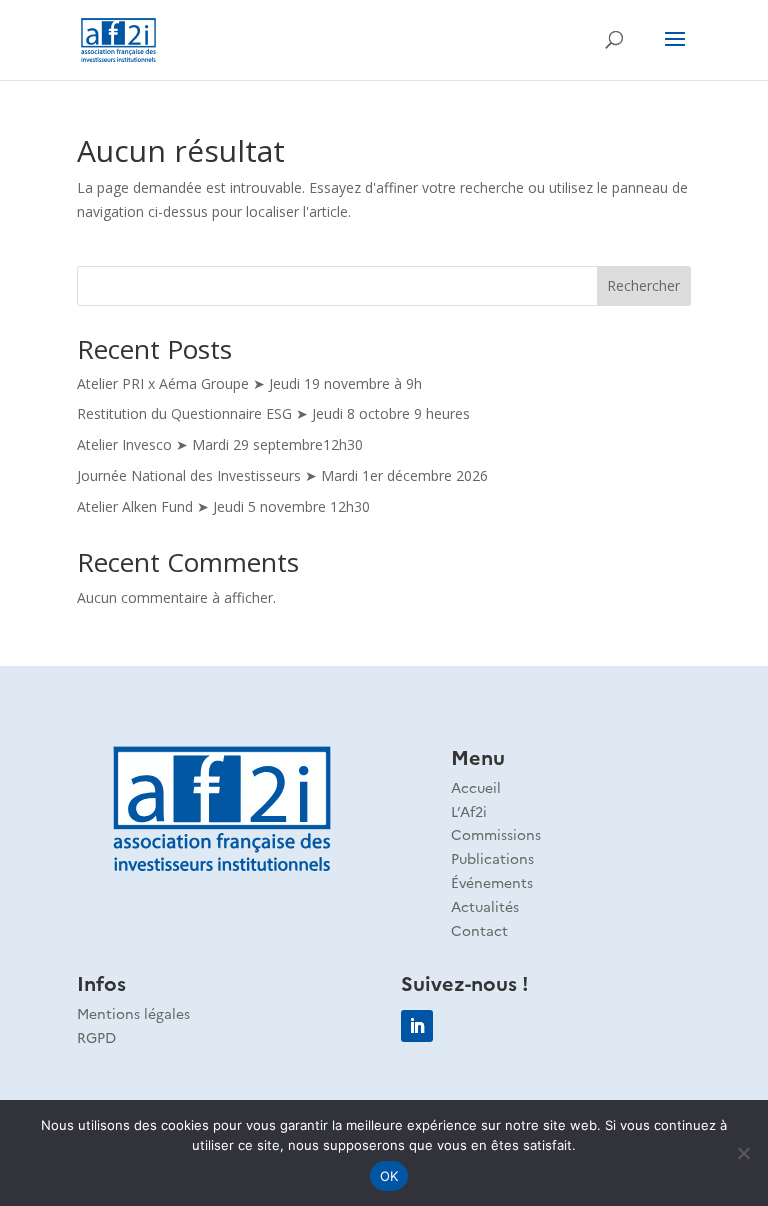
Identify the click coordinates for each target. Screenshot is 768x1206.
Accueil (476, 787)
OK (389, 1176)
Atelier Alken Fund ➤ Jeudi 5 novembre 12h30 (223, 506)
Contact (479, 930)
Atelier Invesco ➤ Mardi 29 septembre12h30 (220, 444)
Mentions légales (133, 1013)
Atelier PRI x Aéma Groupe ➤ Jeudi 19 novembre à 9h (249, 383)
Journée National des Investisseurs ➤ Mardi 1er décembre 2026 (282, 475)
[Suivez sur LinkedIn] (417, 1026)
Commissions (496, 834)
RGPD (96, 1037)
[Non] (743, 1153)
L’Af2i (469, 811)
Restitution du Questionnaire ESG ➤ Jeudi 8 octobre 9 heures (273, 413)
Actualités (485, 906)
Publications (492, 858)
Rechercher (643, 285)
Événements (492, 882)
